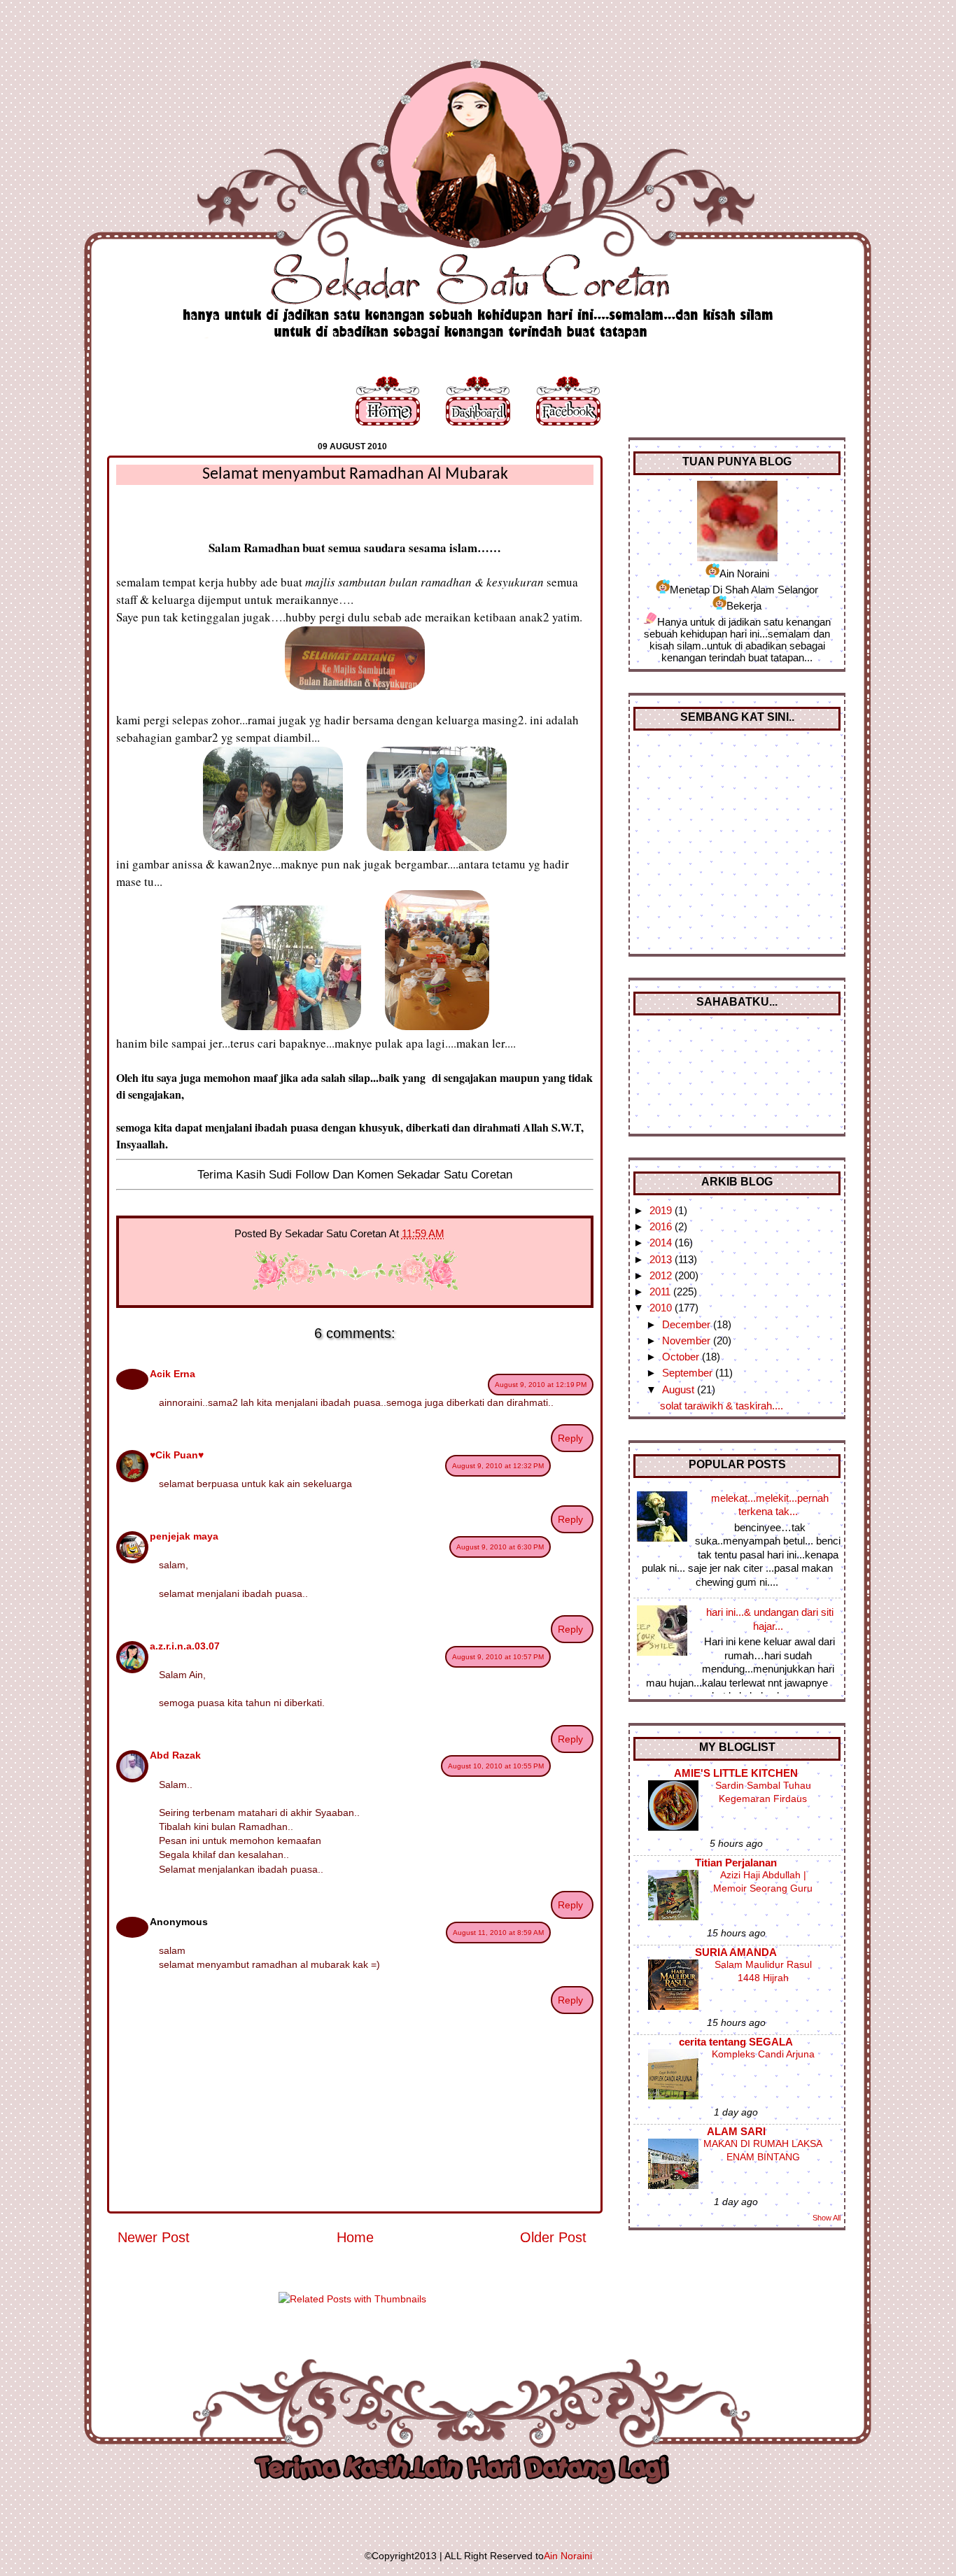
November (688, 1340)
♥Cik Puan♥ (177, 1455)
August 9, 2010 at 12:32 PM (498, 1466)
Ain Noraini (568, 2556)
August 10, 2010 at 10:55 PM (496, 1766)
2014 (662, 1243)
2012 (662, 1275)
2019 (662, 1210)
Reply (570, 1438)
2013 (662, 1259)
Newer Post (154, 2237)
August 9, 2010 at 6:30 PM (500, 1547)
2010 (662, 1308)
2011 (661, 1291)
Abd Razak (175, 1755)
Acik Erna (173, 1374)
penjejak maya (184, 1536)
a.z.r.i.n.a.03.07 (185, 1646)
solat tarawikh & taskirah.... (722, 1406)
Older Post (553, 2237)
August (680, 1389)
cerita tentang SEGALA (736, 2042)
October (682, 1357)
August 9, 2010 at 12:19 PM (541, 1385)
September (689, 1373)
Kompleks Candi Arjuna (763, 2054)
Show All (827, 2218)
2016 (662, 1226)
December (688, 1324)
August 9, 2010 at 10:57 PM (498, 1657)
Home (355, 2237)
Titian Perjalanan (736, 1863)
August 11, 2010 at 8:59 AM (498, 1933)
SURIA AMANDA (736, 1952)
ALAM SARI (736, 2131)
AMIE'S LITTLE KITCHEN (736, 1773)
